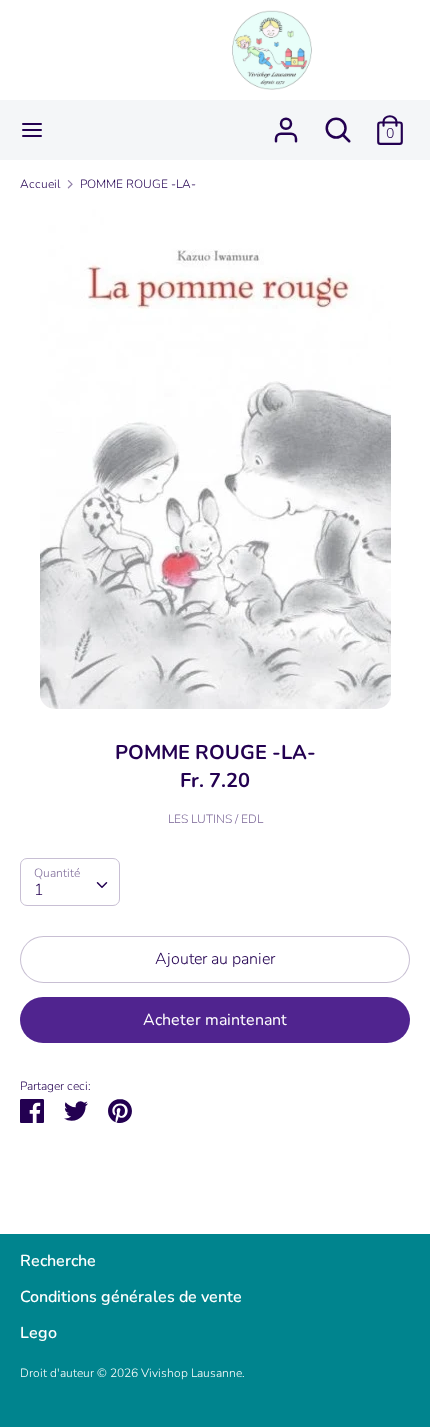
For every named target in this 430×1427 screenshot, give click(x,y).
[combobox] (70, 882)
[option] (215, 459)
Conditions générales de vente (131, 1297)
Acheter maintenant (215, 1020)
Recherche (58, 1261)
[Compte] (286, 122)
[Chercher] (338, 122)
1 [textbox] (39, 890)
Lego (38, 1333)
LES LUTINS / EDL (215, 819)
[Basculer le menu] (32, 130)
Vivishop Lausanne (191, 1373)
